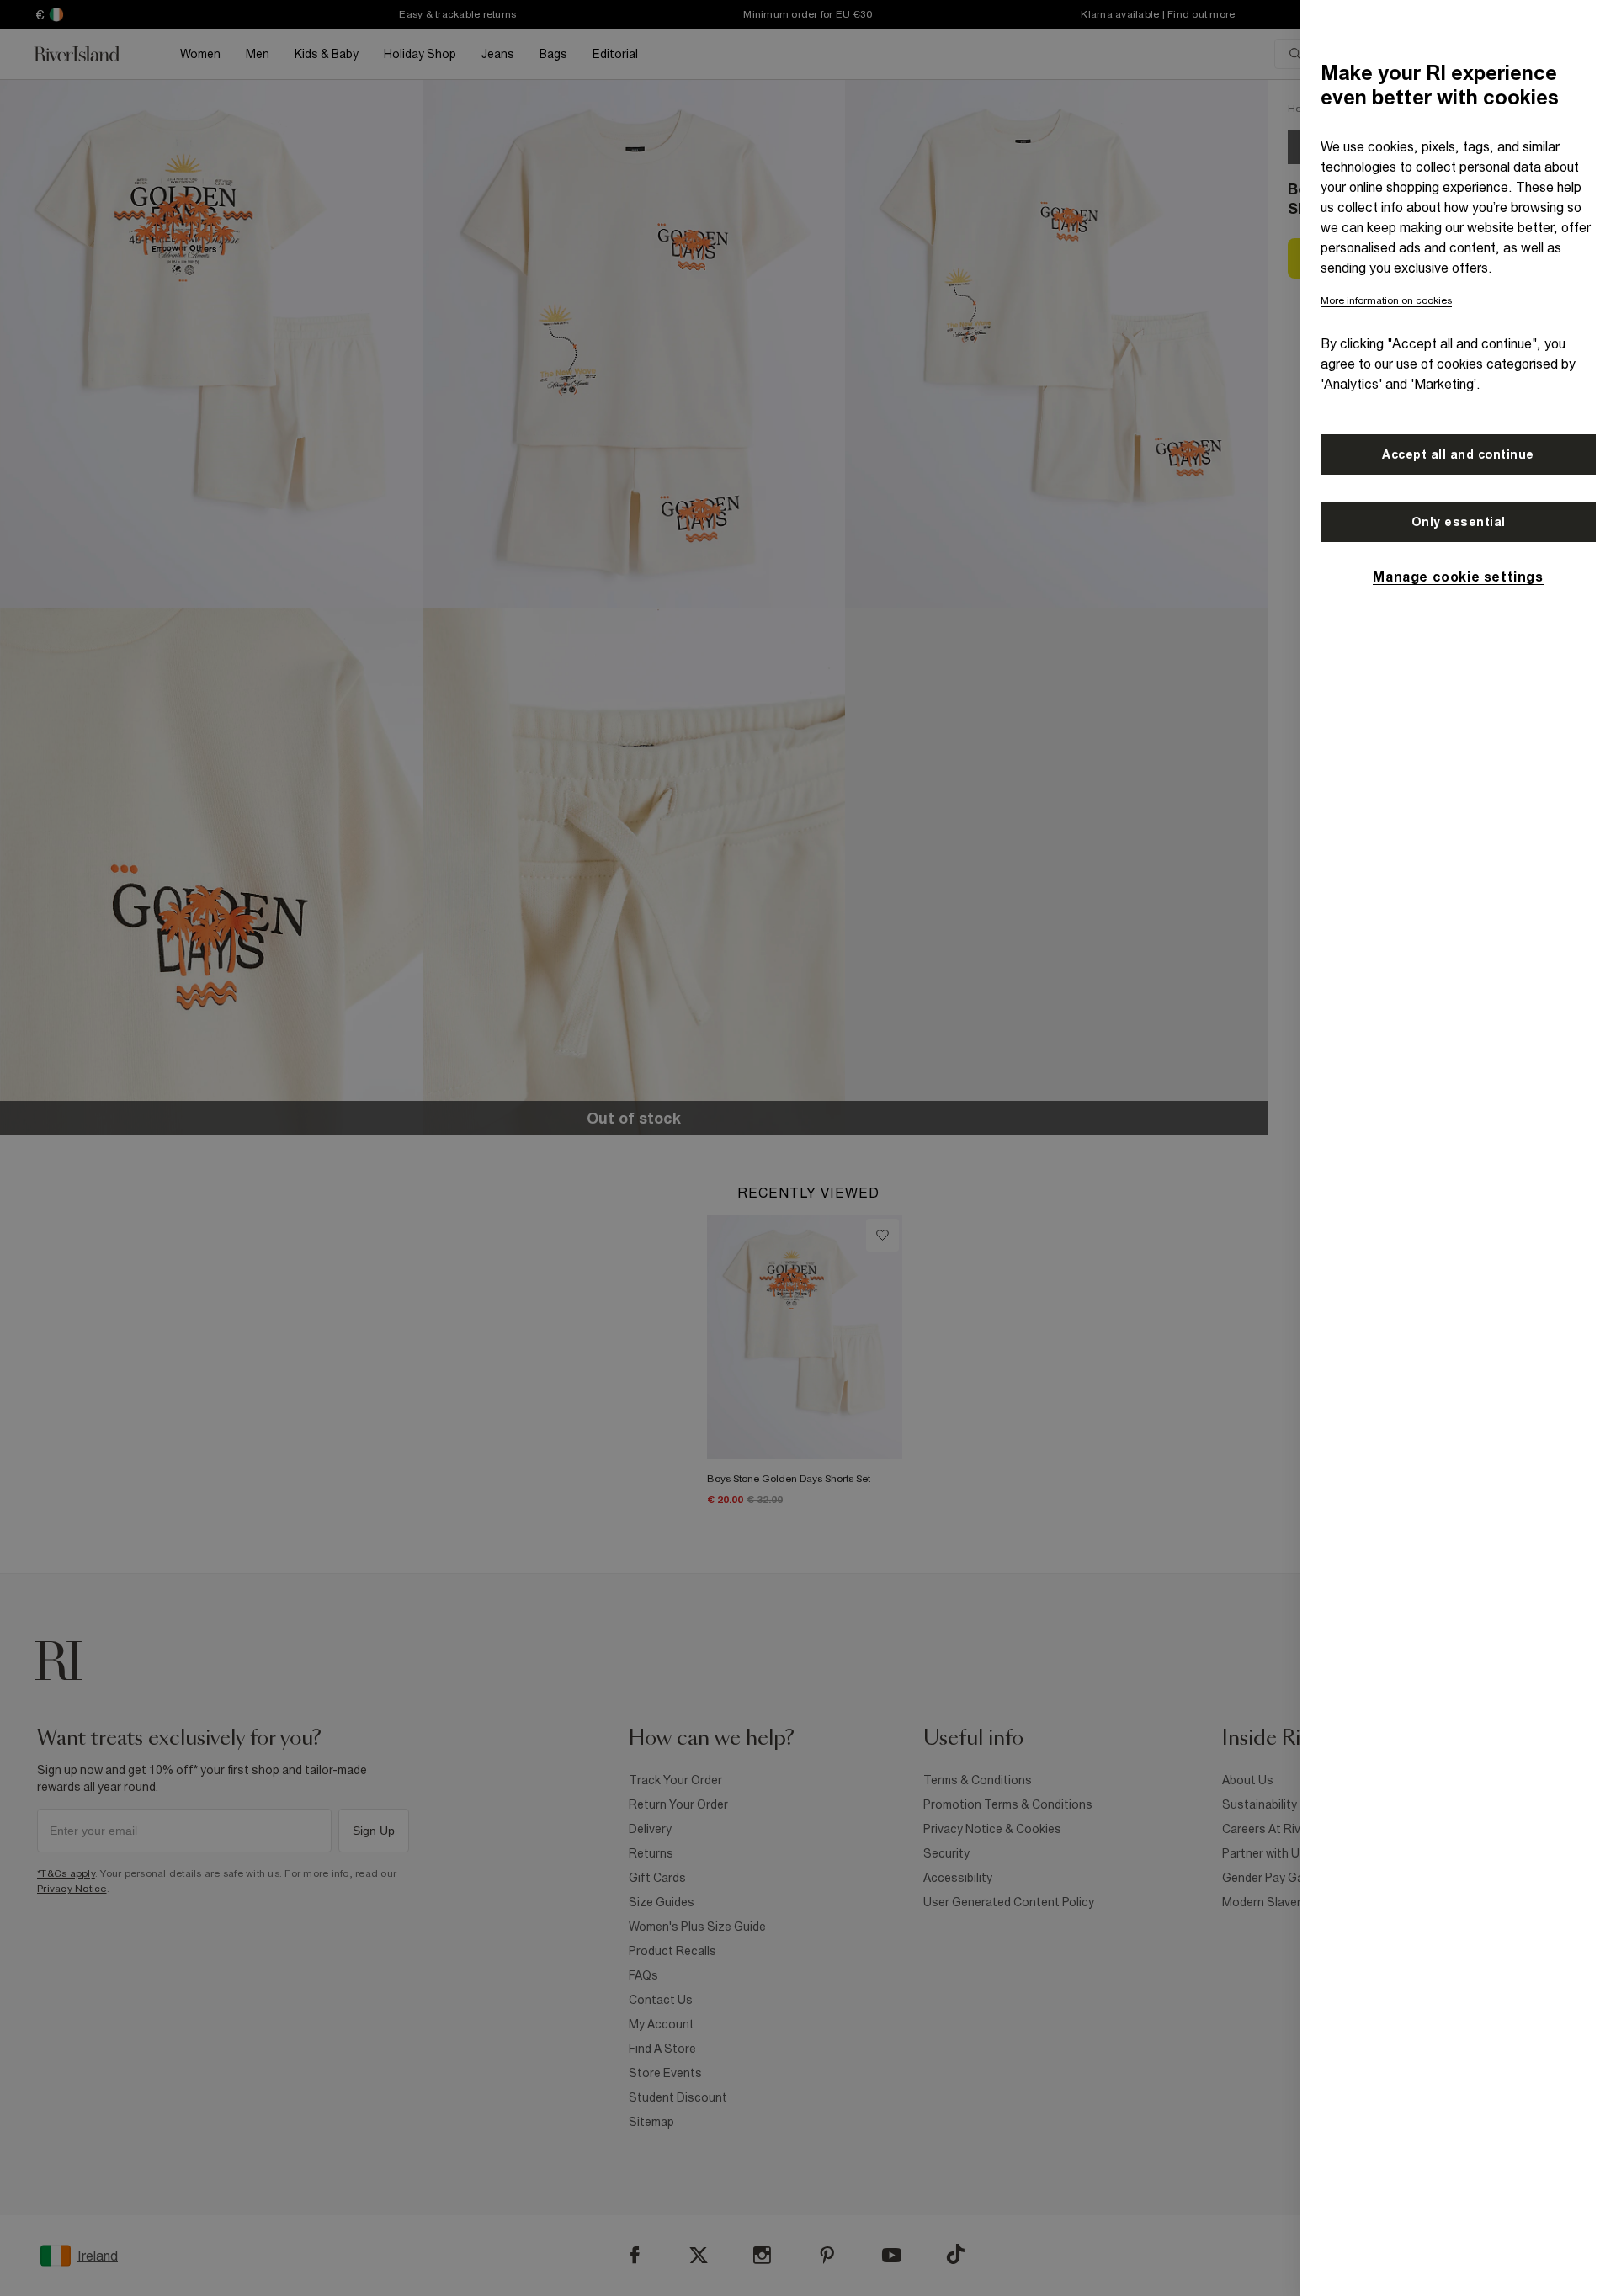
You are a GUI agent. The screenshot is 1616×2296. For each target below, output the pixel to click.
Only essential (1459, 522)
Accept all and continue (1458, 454)
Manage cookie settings (1458, 577)
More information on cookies (1386, 300)
